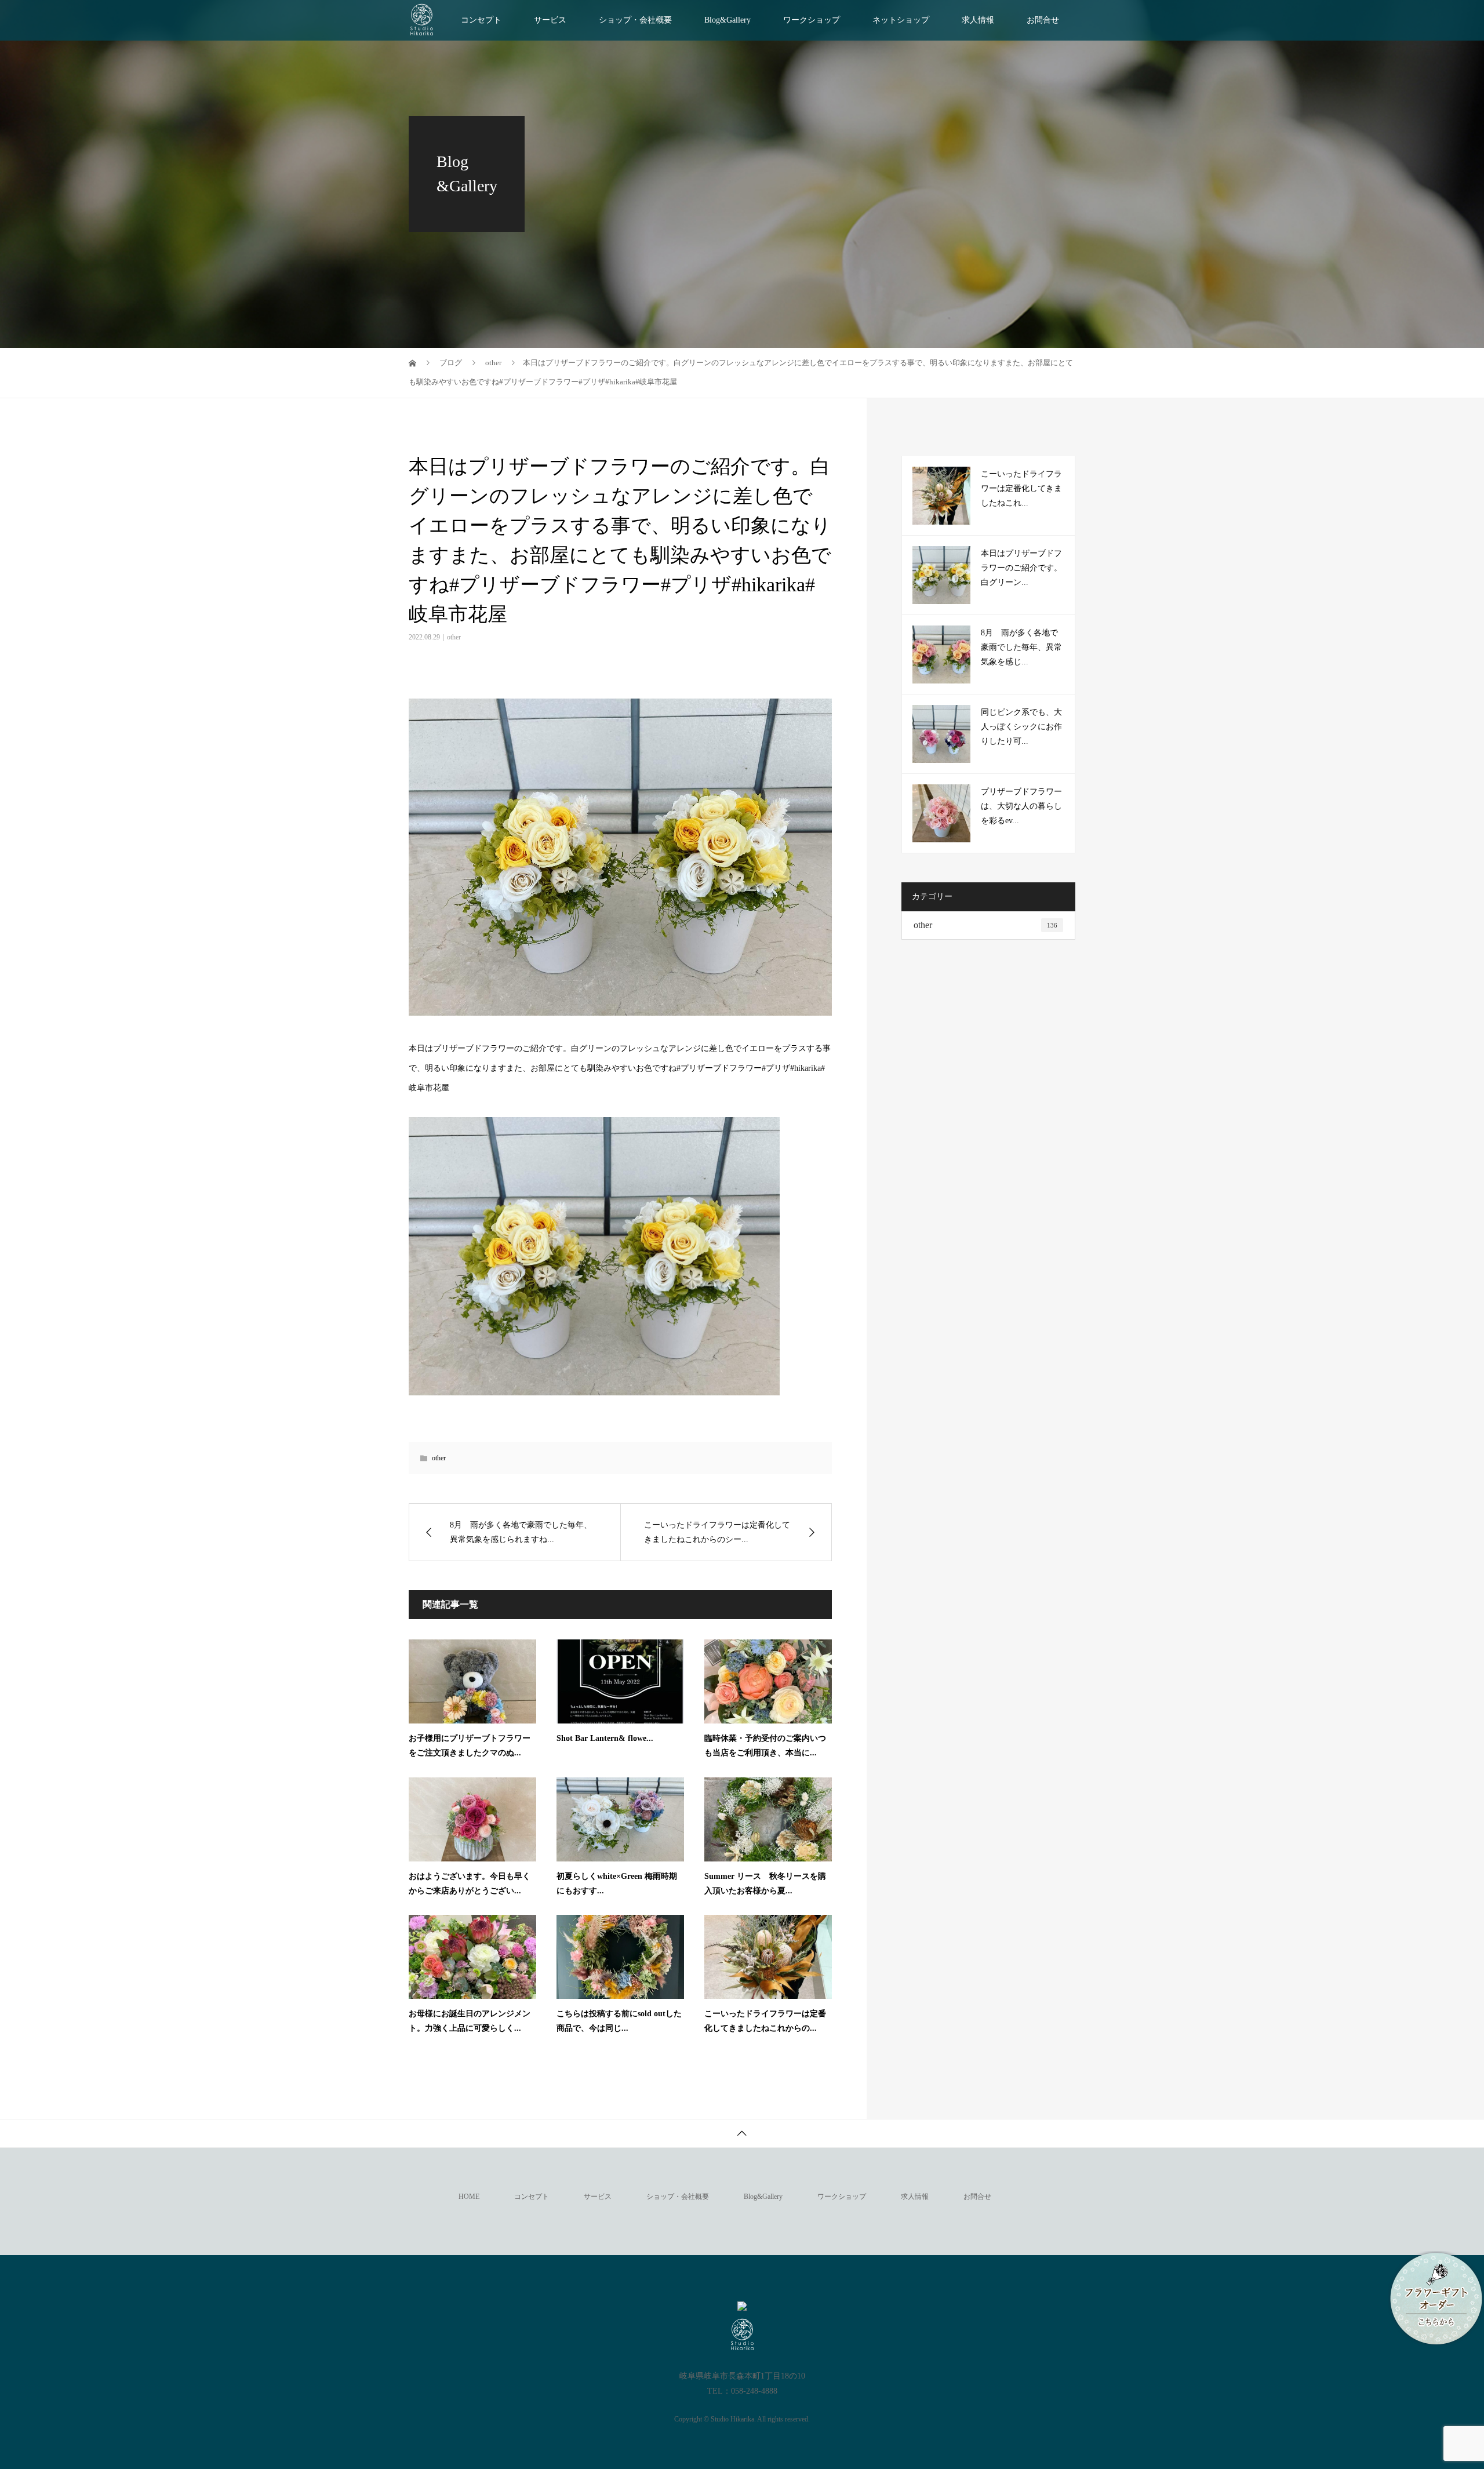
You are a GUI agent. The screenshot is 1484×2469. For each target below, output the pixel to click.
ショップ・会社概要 (635, 20)
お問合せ (1043, 20)
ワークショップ (812, 20)
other (454, 637)
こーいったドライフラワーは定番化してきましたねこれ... (1021, 488)
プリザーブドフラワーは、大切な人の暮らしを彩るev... (1021, 806)
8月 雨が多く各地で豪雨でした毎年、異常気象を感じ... (1021, 647)
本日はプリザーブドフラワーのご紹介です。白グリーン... (1021, 568)
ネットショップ (901, 20)
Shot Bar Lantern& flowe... (605, 1738)
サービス (550, 20)
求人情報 (978, 20)
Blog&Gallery (728, 20)
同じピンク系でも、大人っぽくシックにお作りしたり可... (1021, 727)
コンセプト (481, 20)
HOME (469, 2197)
